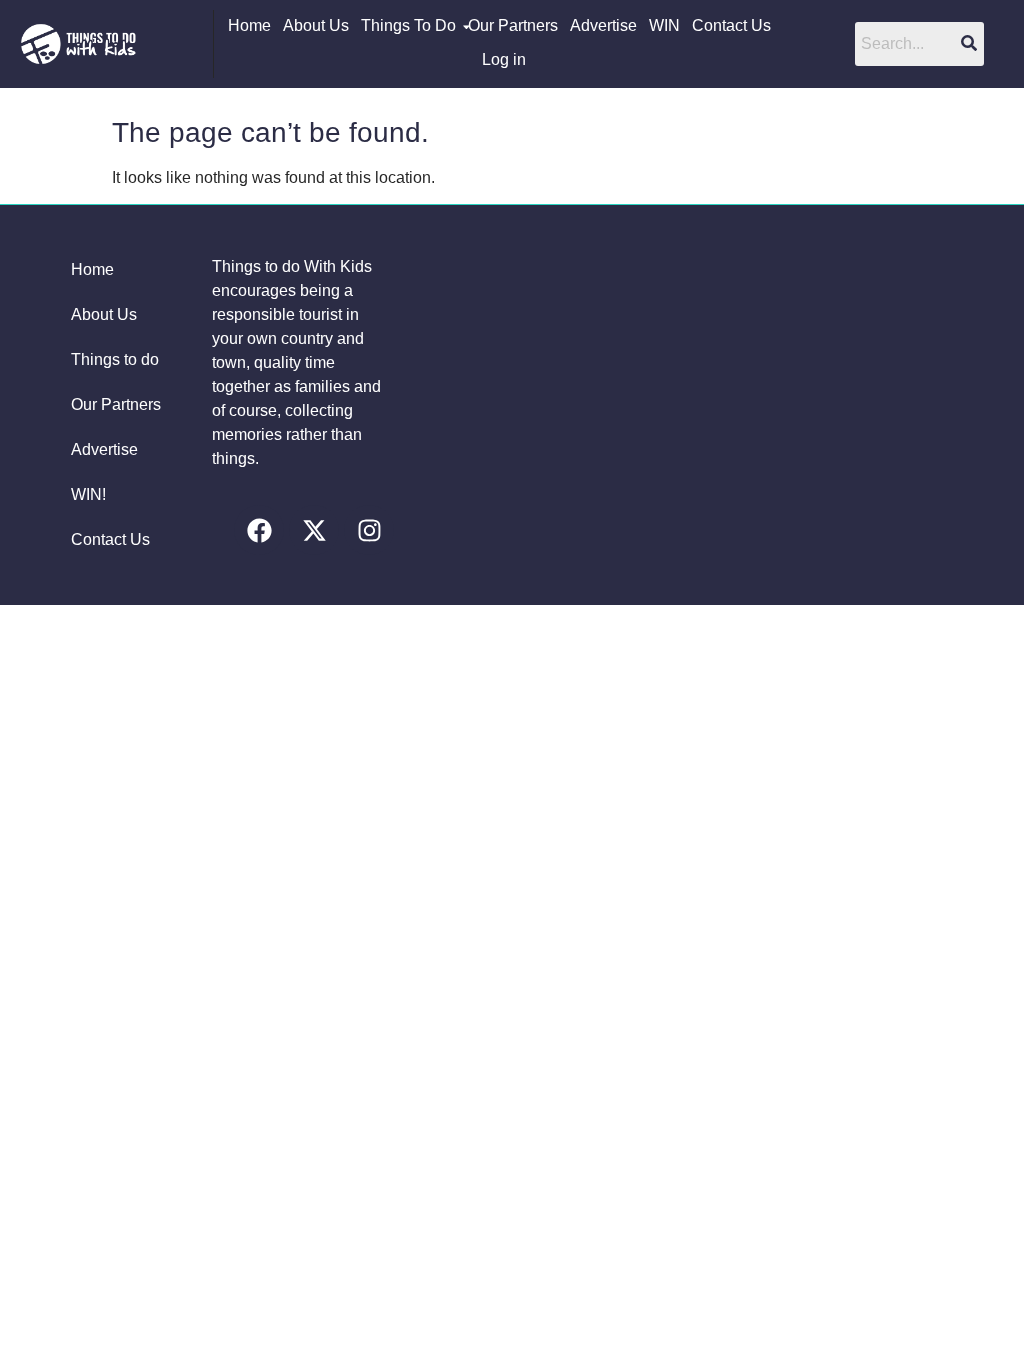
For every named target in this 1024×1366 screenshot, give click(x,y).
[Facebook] (259, 530)
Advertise (603, 25)
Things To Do (408, 25)
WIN (664, 25)
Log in (504, 59)
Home (249, 25)
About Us (316, 25)
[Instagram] (369, 530)
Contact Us (731, 25)
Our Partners (513, 25)
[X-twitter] (314, 530)
